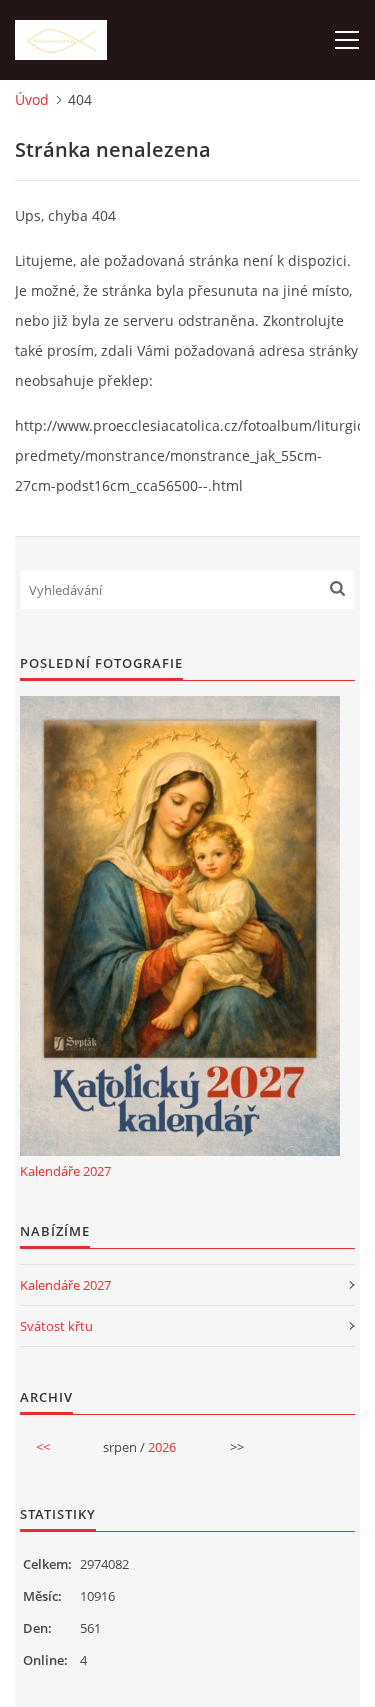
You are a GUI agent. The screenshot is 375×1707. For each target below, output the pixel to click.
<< (43, 1447)
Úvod (32, 99)
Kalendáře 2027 (65, 1171)
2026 (162, 1447)
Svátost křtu (56, 1326)
